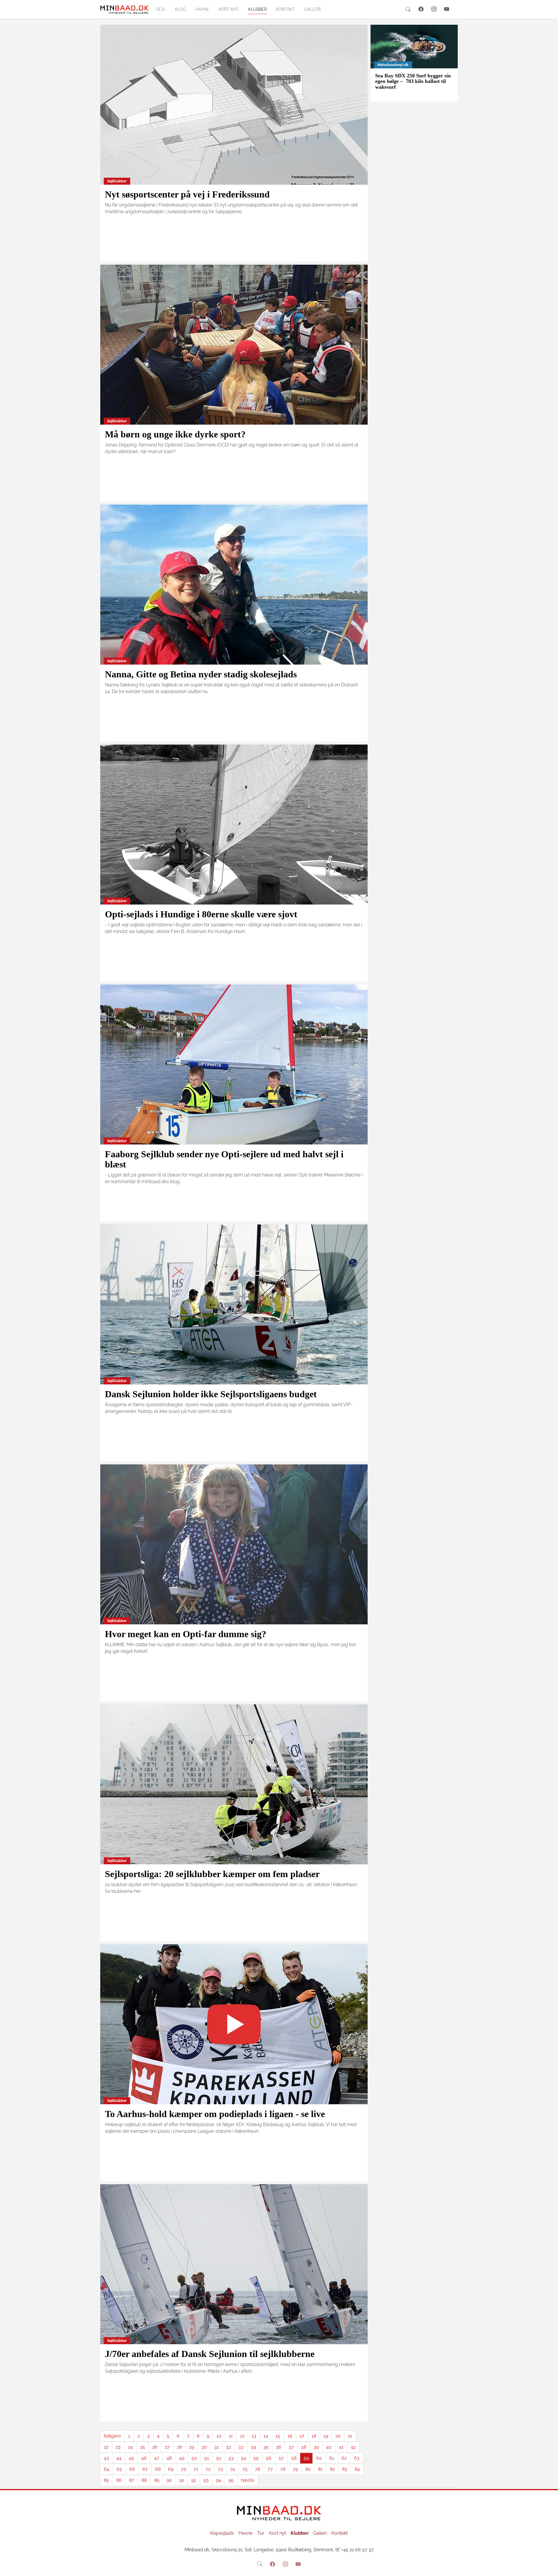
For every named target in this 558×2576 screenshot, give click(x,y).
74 (233, 2469)
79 (295, 2469)
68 (158, 2469)
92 (194, 2480)
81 (320, 2469)
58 (294, 2458)
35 (266, 2447)
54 (244, 2458)
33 (241, 2447)
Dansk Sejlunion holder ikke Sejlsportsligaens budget (211, 1394)
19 (326, 2436)
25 (143, 2447)
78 (283, 2469)
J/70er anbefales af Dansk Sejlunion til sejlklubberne (210, 2354)
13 (254, 2436)
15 (278, 2436)
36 (279, 2447)
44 (119, 2458)
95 (231, 2480)
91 (182, 2480)
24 (130, 2447)
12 (242, 2436)
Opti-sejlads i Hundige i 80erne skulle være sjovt (201, 914)
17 (302, 2436)
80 (308, 2469)
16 (290, 2436)
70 (184, 2469)
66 (132, 2469)
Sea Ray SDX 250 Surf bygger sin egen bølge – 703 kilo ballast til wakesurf (413, 81)
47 (157, 2458)
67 (145, 2469)
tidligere (112, 2436)
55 (256, 2458)
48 (169, 2458)
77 (270, 2469)
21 (350, 2436)
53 (231, 2458)
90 (169, 2480)
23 (118, 2447)
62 (344, 2458)
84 (357, 2469)
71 (196, 2469)
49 (182, 2458)
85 (106, 2480)
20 (338, 2436)
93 (206, 2480)
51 (207, 2458)
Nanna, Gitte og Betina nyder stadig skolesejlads (201, 674)
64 (107, 2469)
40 (329, 2447)
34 (253, 2447)
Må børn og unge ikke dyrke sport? (175, 434)
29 (192, 2447)
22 (106, 2447)
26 (155, 2447)
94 (219, 2480)
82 (332, 2469)
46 (144, 2458)
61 (332, 2458)
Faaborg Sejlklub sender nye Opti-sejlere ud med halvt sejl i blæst (224, 1159)
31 (217, 2447)
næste (248, 2480)
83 (345, 2469)
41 (341, 2447)
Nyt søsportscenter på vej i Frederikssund (187, 194)
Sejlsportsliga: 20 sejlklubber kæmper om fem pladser (212, 1874)
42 (353, 2447)
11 (231, 2436)
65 (119, 2469)
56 (269, 2458)
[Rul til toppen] (550, 2568)
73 (220, 2469)
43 (106, 2458)
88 (144, 2480)
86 (119, 2480)
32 (229, 2447)
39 (316, 2447)
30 (204, 2447)
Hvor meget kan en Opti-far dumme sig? (186, 1634)
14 (266, 2436)
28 (179, 2447)
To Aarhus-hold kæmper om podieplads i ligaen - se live (215, 2114)
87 (132, 2480)
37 (291, 2447)
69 (171, 2469)
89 (157, 2480)
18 (314, 2436)
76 (258, 2469)
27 (167, 2447)
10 (219, 2436)
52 (219, 2458)
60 (319, 2458)
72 (208, 2469)
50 (194, 2458)
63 (357, 2458)
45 (131, 2458)
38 (304, 2447)
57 (281, 2458)
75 (245, 2469)
